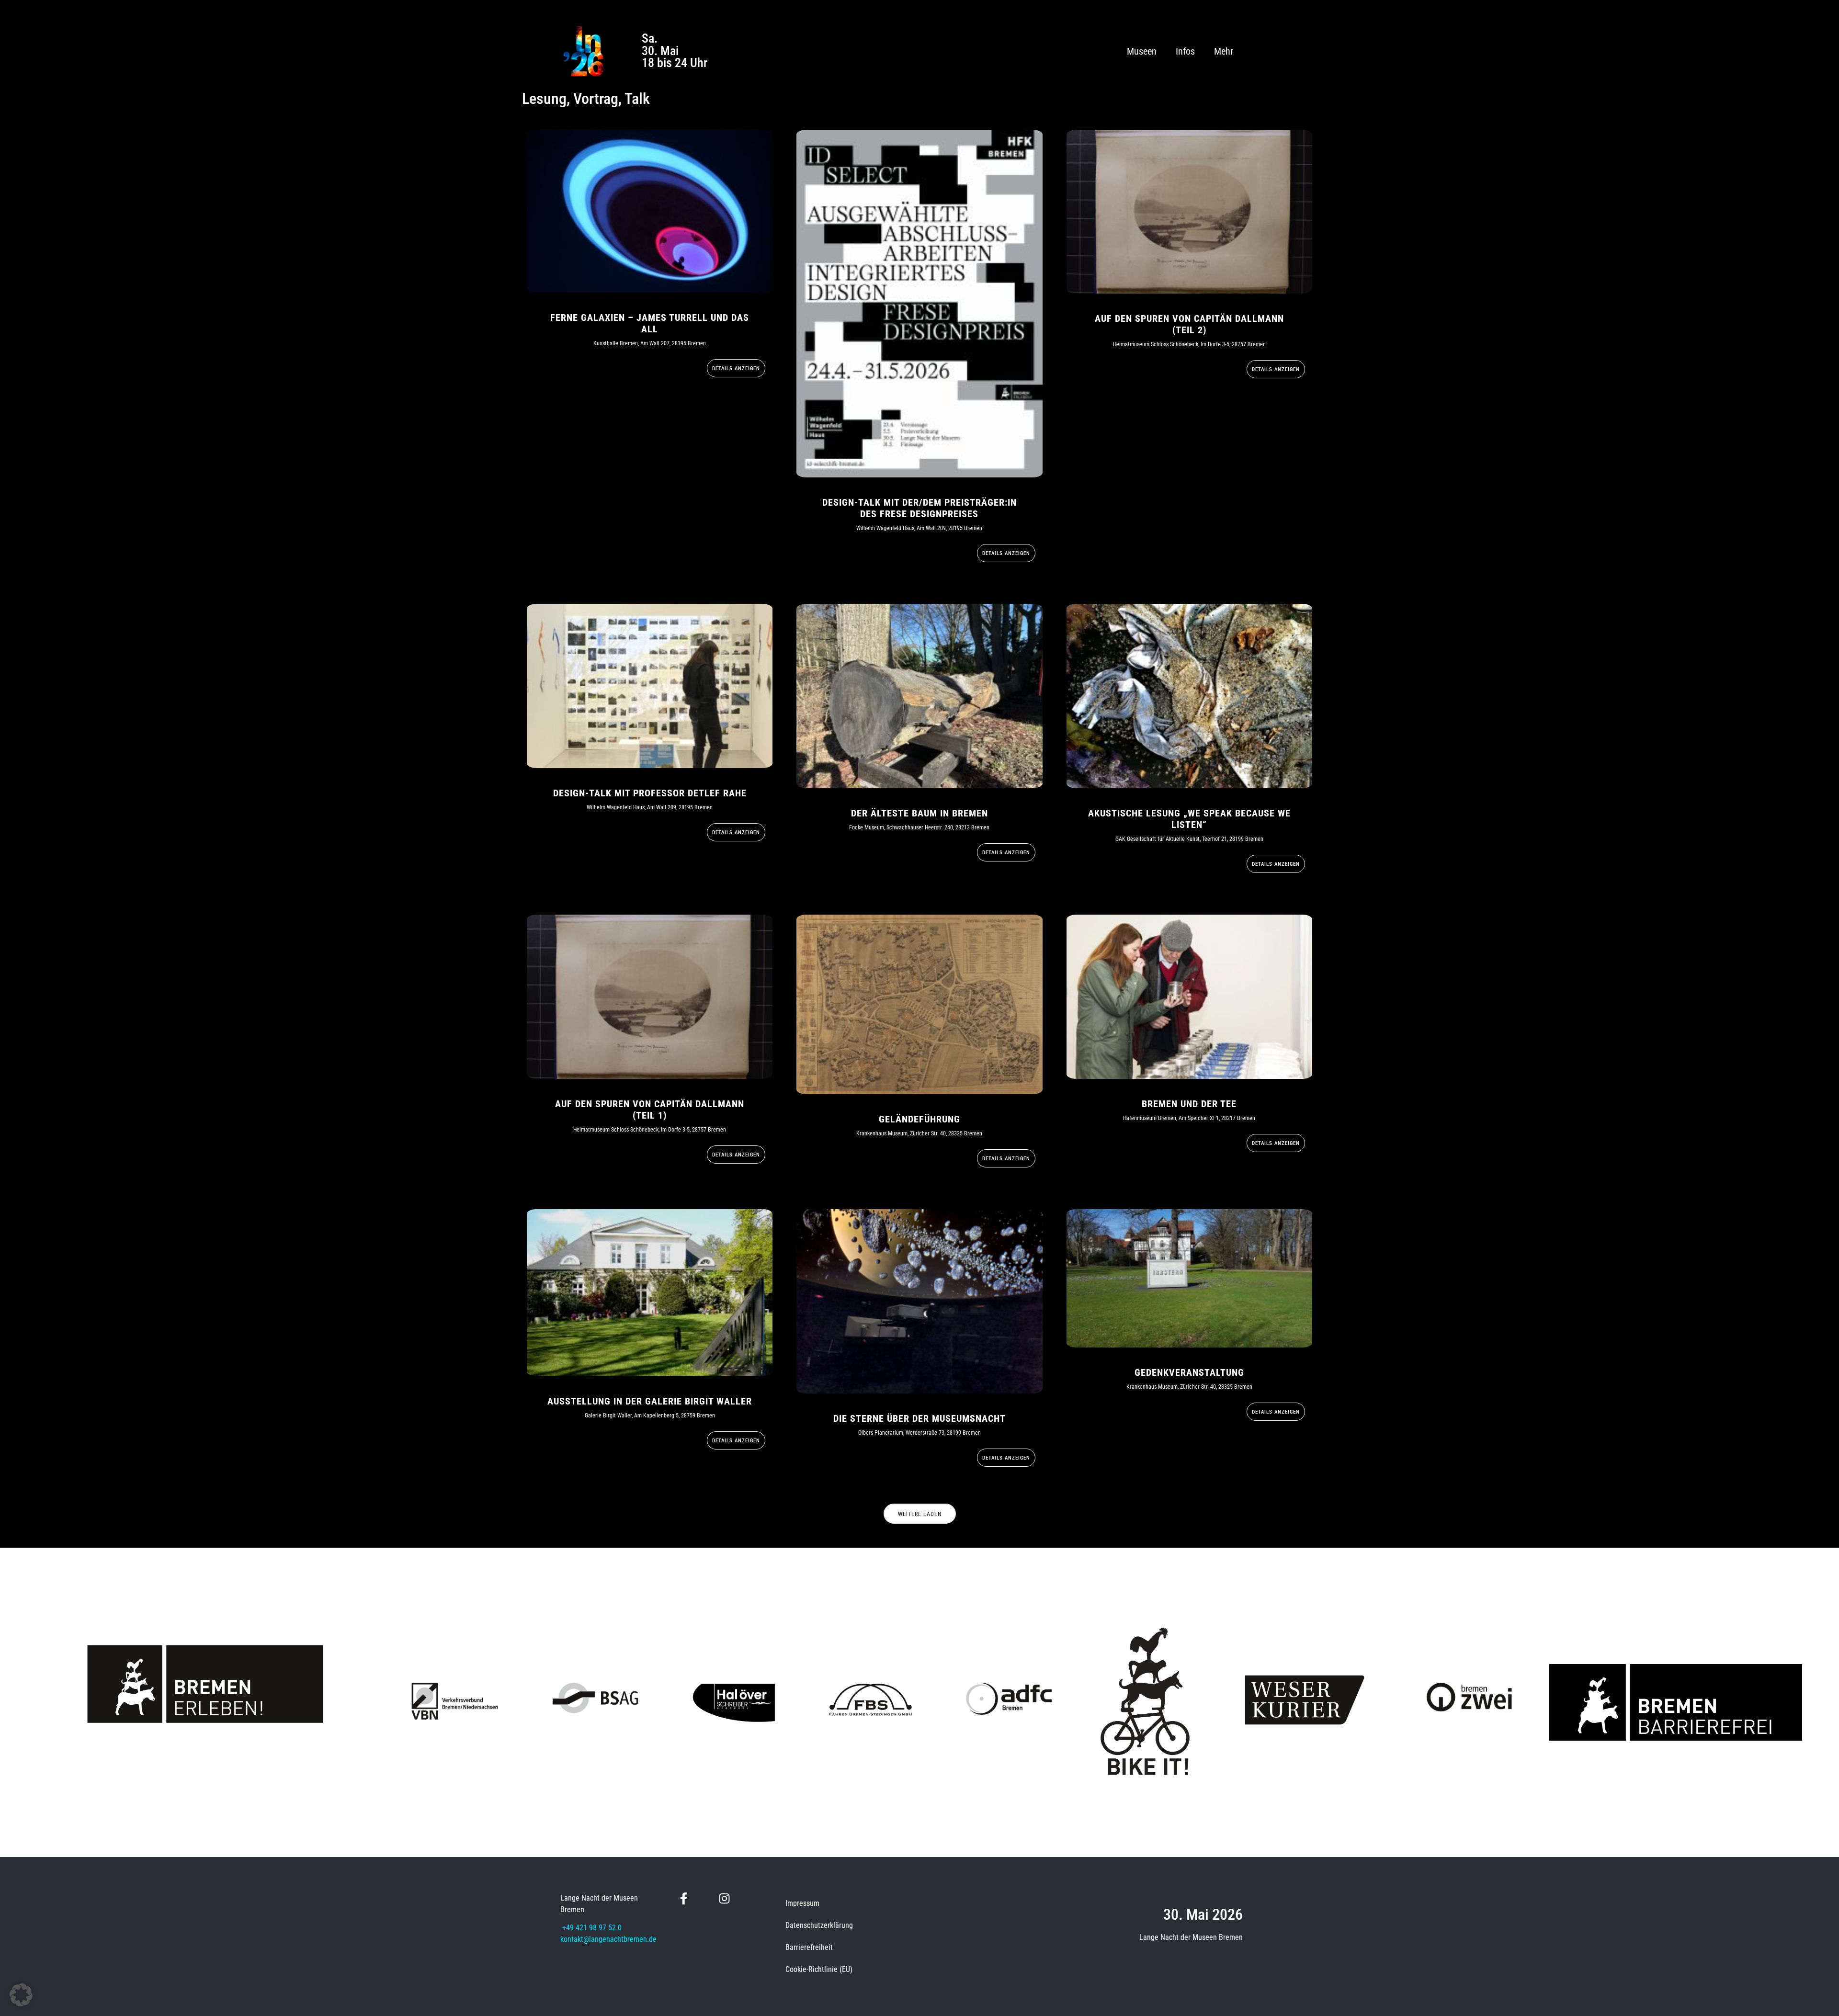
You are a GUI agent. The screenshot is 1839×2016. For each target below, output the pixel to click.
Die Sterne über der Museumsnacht (919, 1418)
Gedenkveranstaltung (1189, 1372)
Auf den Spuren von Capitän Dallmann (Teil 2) (1189, 324)
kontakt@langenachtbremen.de (608, 1939)
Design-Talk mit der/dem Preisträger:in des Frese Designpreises (919, 508)
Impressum (802, 1903)
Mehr (1224, 51)
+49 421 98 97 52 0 (592, 1928)
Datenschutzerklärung (819, 1925)
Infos (1185, 51)
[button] (21, 1995)
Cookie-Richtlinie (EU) (819, 1969)
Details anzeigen (736, 368)
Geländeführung (919, 1119)
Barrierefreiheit (809, 1947)
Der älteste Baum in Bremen (919, 813)
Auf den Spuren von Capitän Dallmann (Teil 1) (650, 1110)
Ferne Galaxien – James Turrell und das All (650, 323)
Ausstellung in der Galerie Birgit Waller (650, 1401)
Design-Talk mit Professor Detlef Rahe (650, 793)
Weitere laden (920, 1514)
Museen (1142, 51)
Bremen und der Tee (1189, 1104)
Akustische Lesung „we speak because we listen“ (1189, 819)
